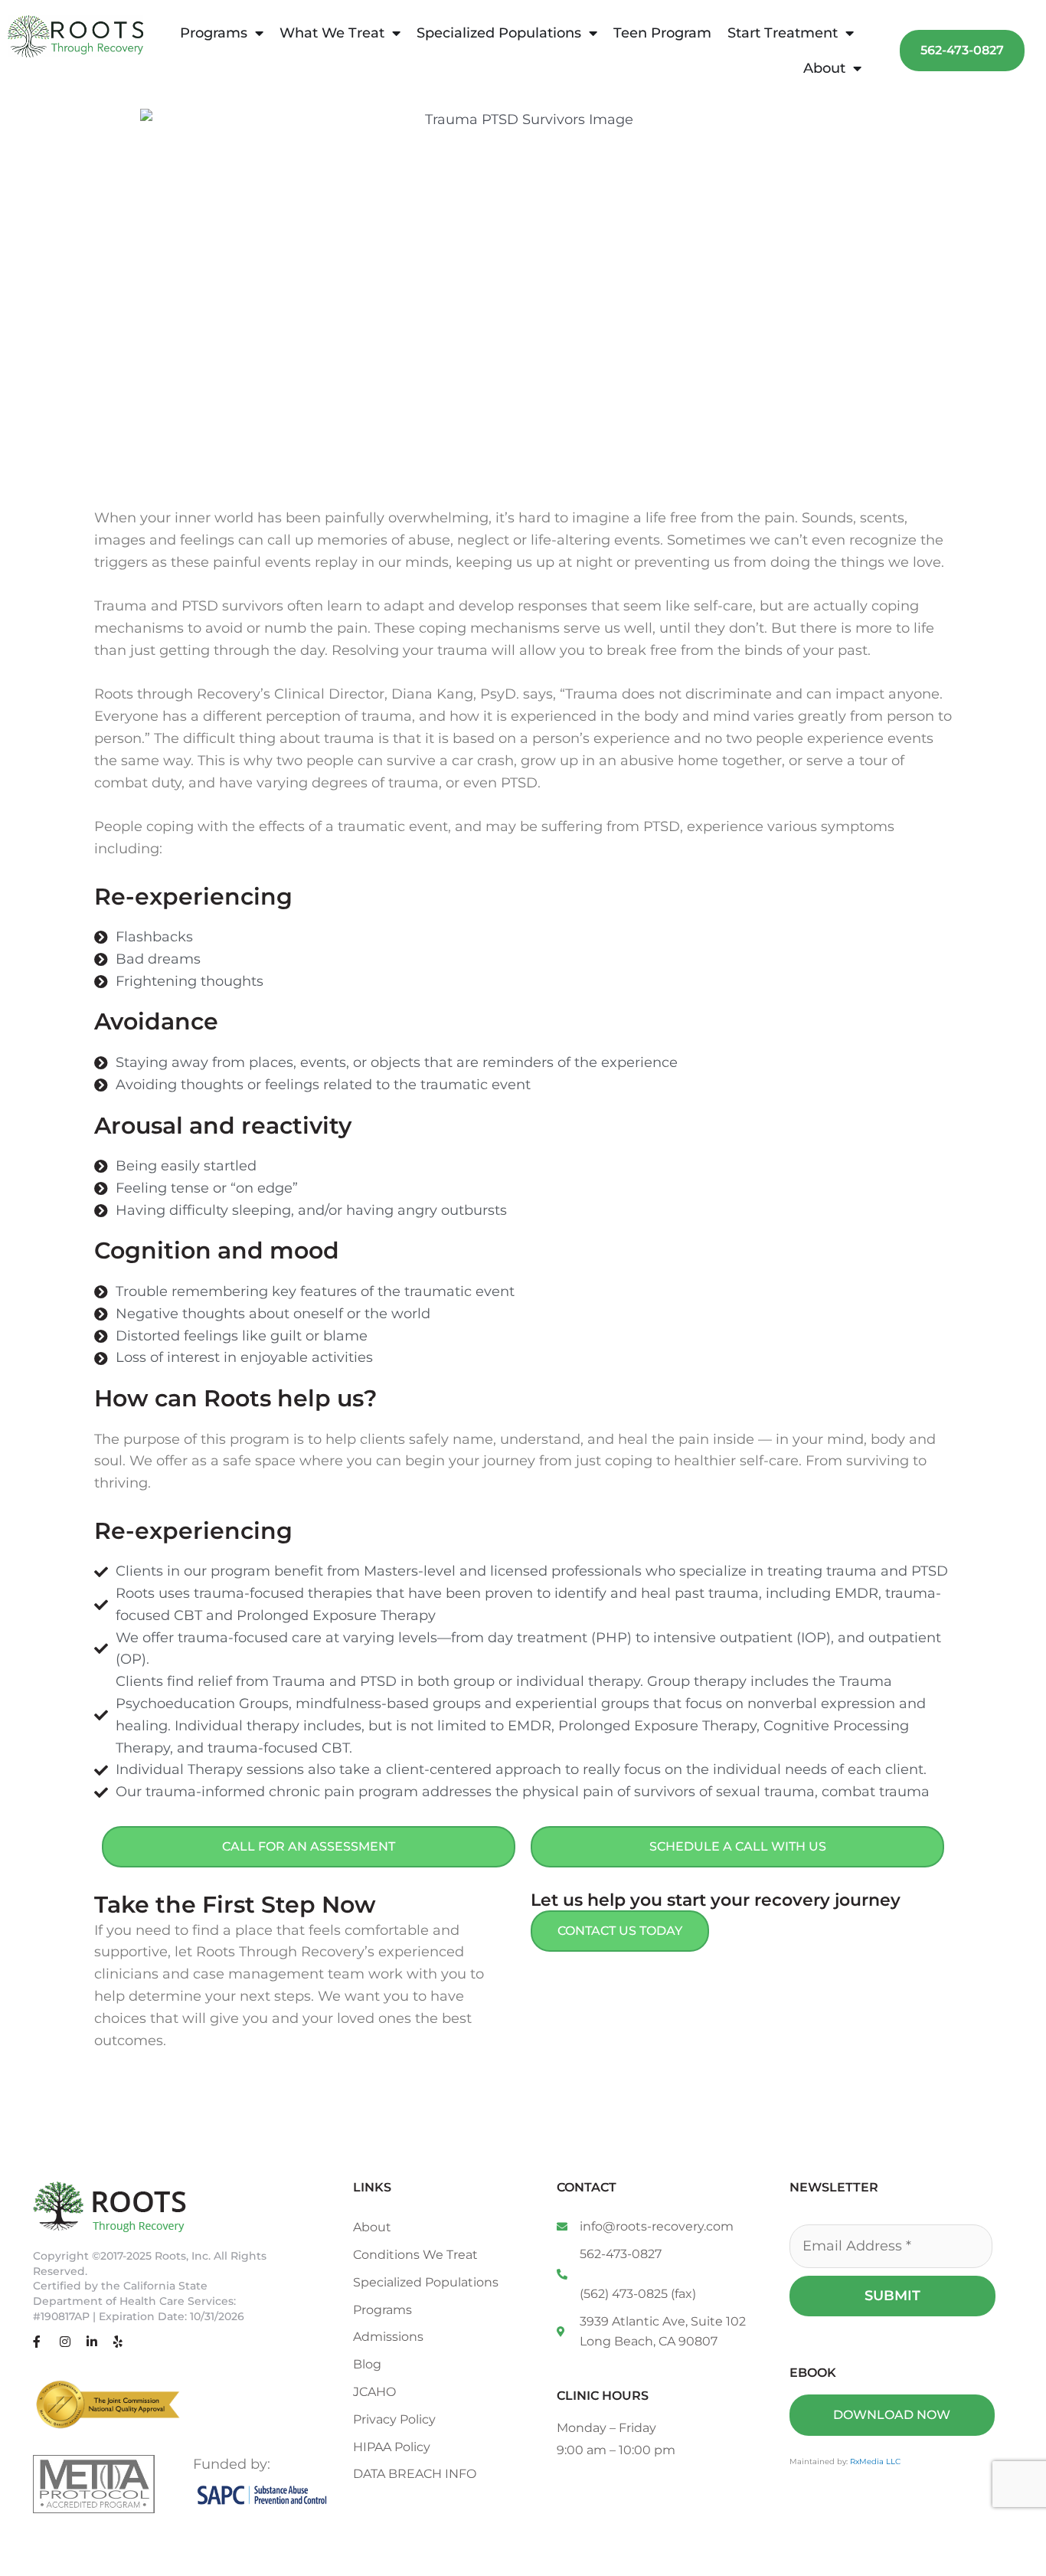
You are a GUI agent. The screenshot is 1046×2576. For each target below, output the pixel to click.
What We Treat (332, 33)
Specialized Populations (499, 33)
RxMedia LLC (875, 2461)
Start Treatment (783, 33)
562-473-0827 (621, 2254)
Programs (214, 33)
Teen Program (662, 33)
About (824, 68)
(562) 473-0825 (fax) (638, 2294)
